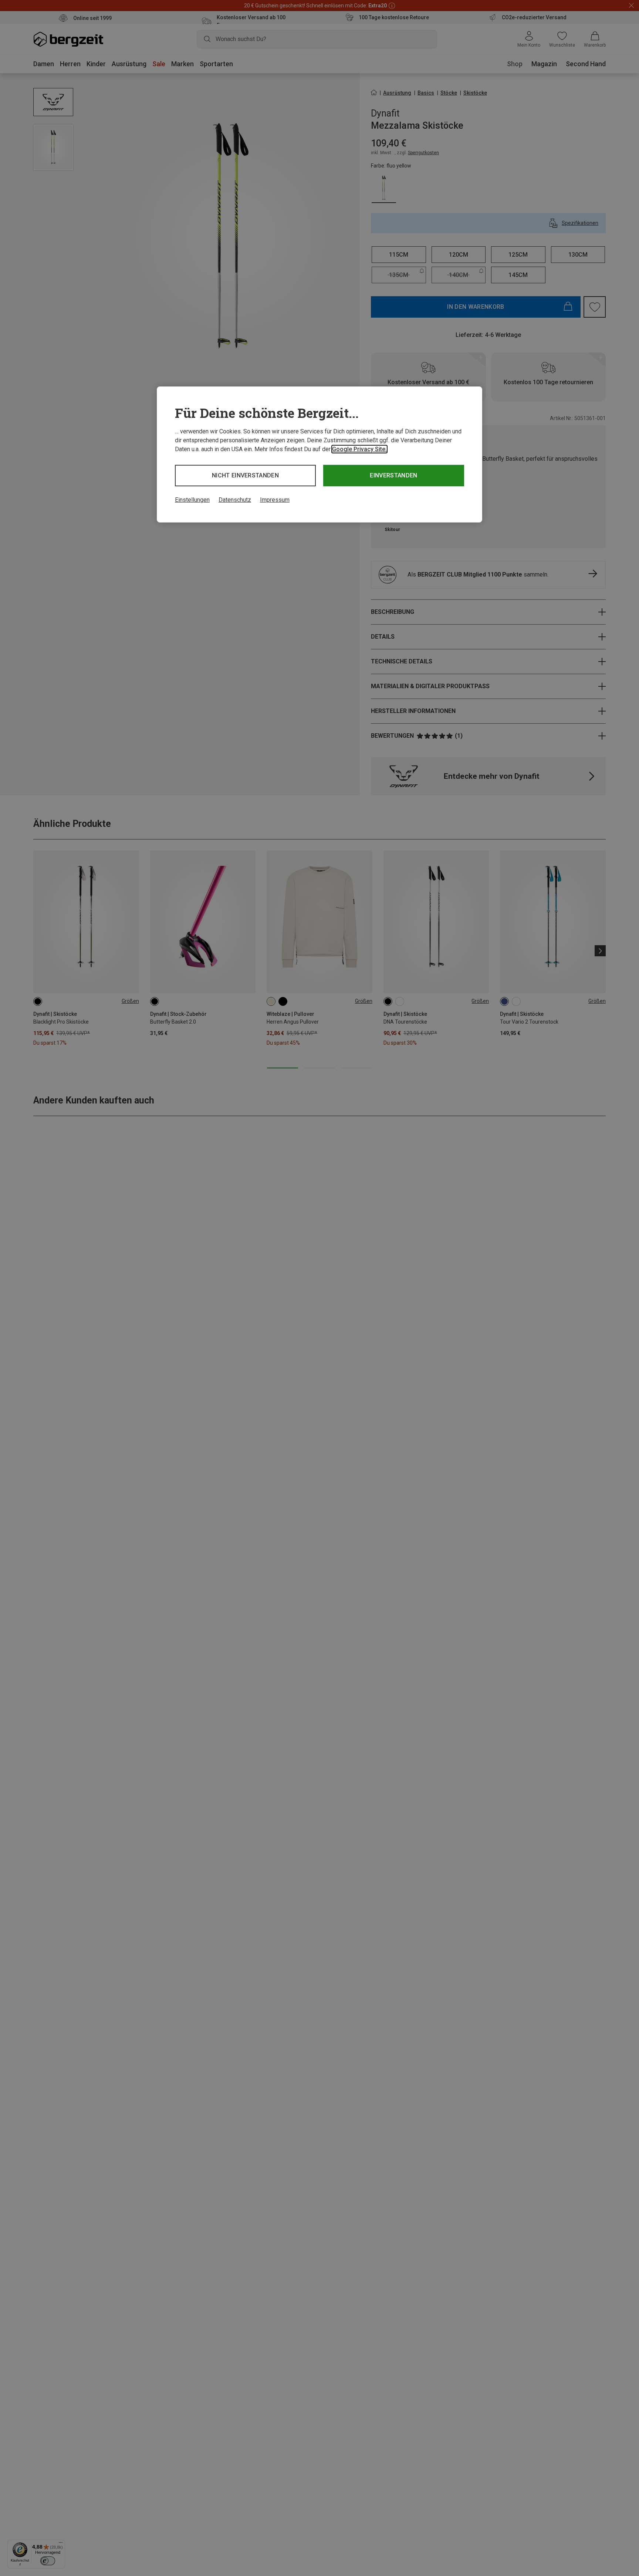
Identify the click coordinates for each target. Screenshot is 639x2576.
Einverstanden (393, 475)
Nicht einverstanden (245, 475)
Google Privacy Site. (359, 449)
